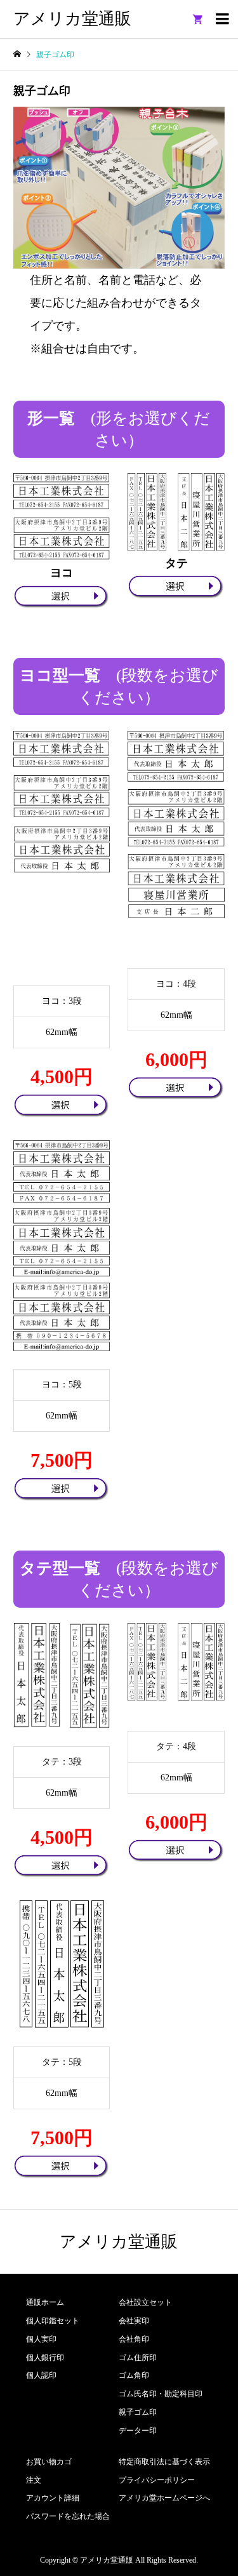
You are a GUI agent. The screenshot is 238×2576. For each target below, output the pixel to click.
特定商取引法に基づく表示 (164, 2462)
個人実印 (41, 2339)
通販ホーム (45, 2302)
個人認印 (41, 2375)
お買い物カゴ (49, 2462)
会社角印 (134, 2339)
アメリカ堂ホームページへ (164, 2498)
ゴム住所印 (138, 2358)
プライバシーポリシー (157, 2480)
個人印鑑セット (53, 2321)
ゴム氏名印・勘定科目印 (161, 2394)
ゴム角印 (134, 2375)
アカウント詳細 (53, 2498)
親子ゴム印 (138, 2412)
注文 (34, 2480)
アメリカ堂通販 (72, 19)
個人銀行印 (45, 2358)
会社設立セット (145, 2302)
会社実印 (134, 2321)
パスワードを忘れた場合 (68, 2516)
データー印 (138, 2431)
